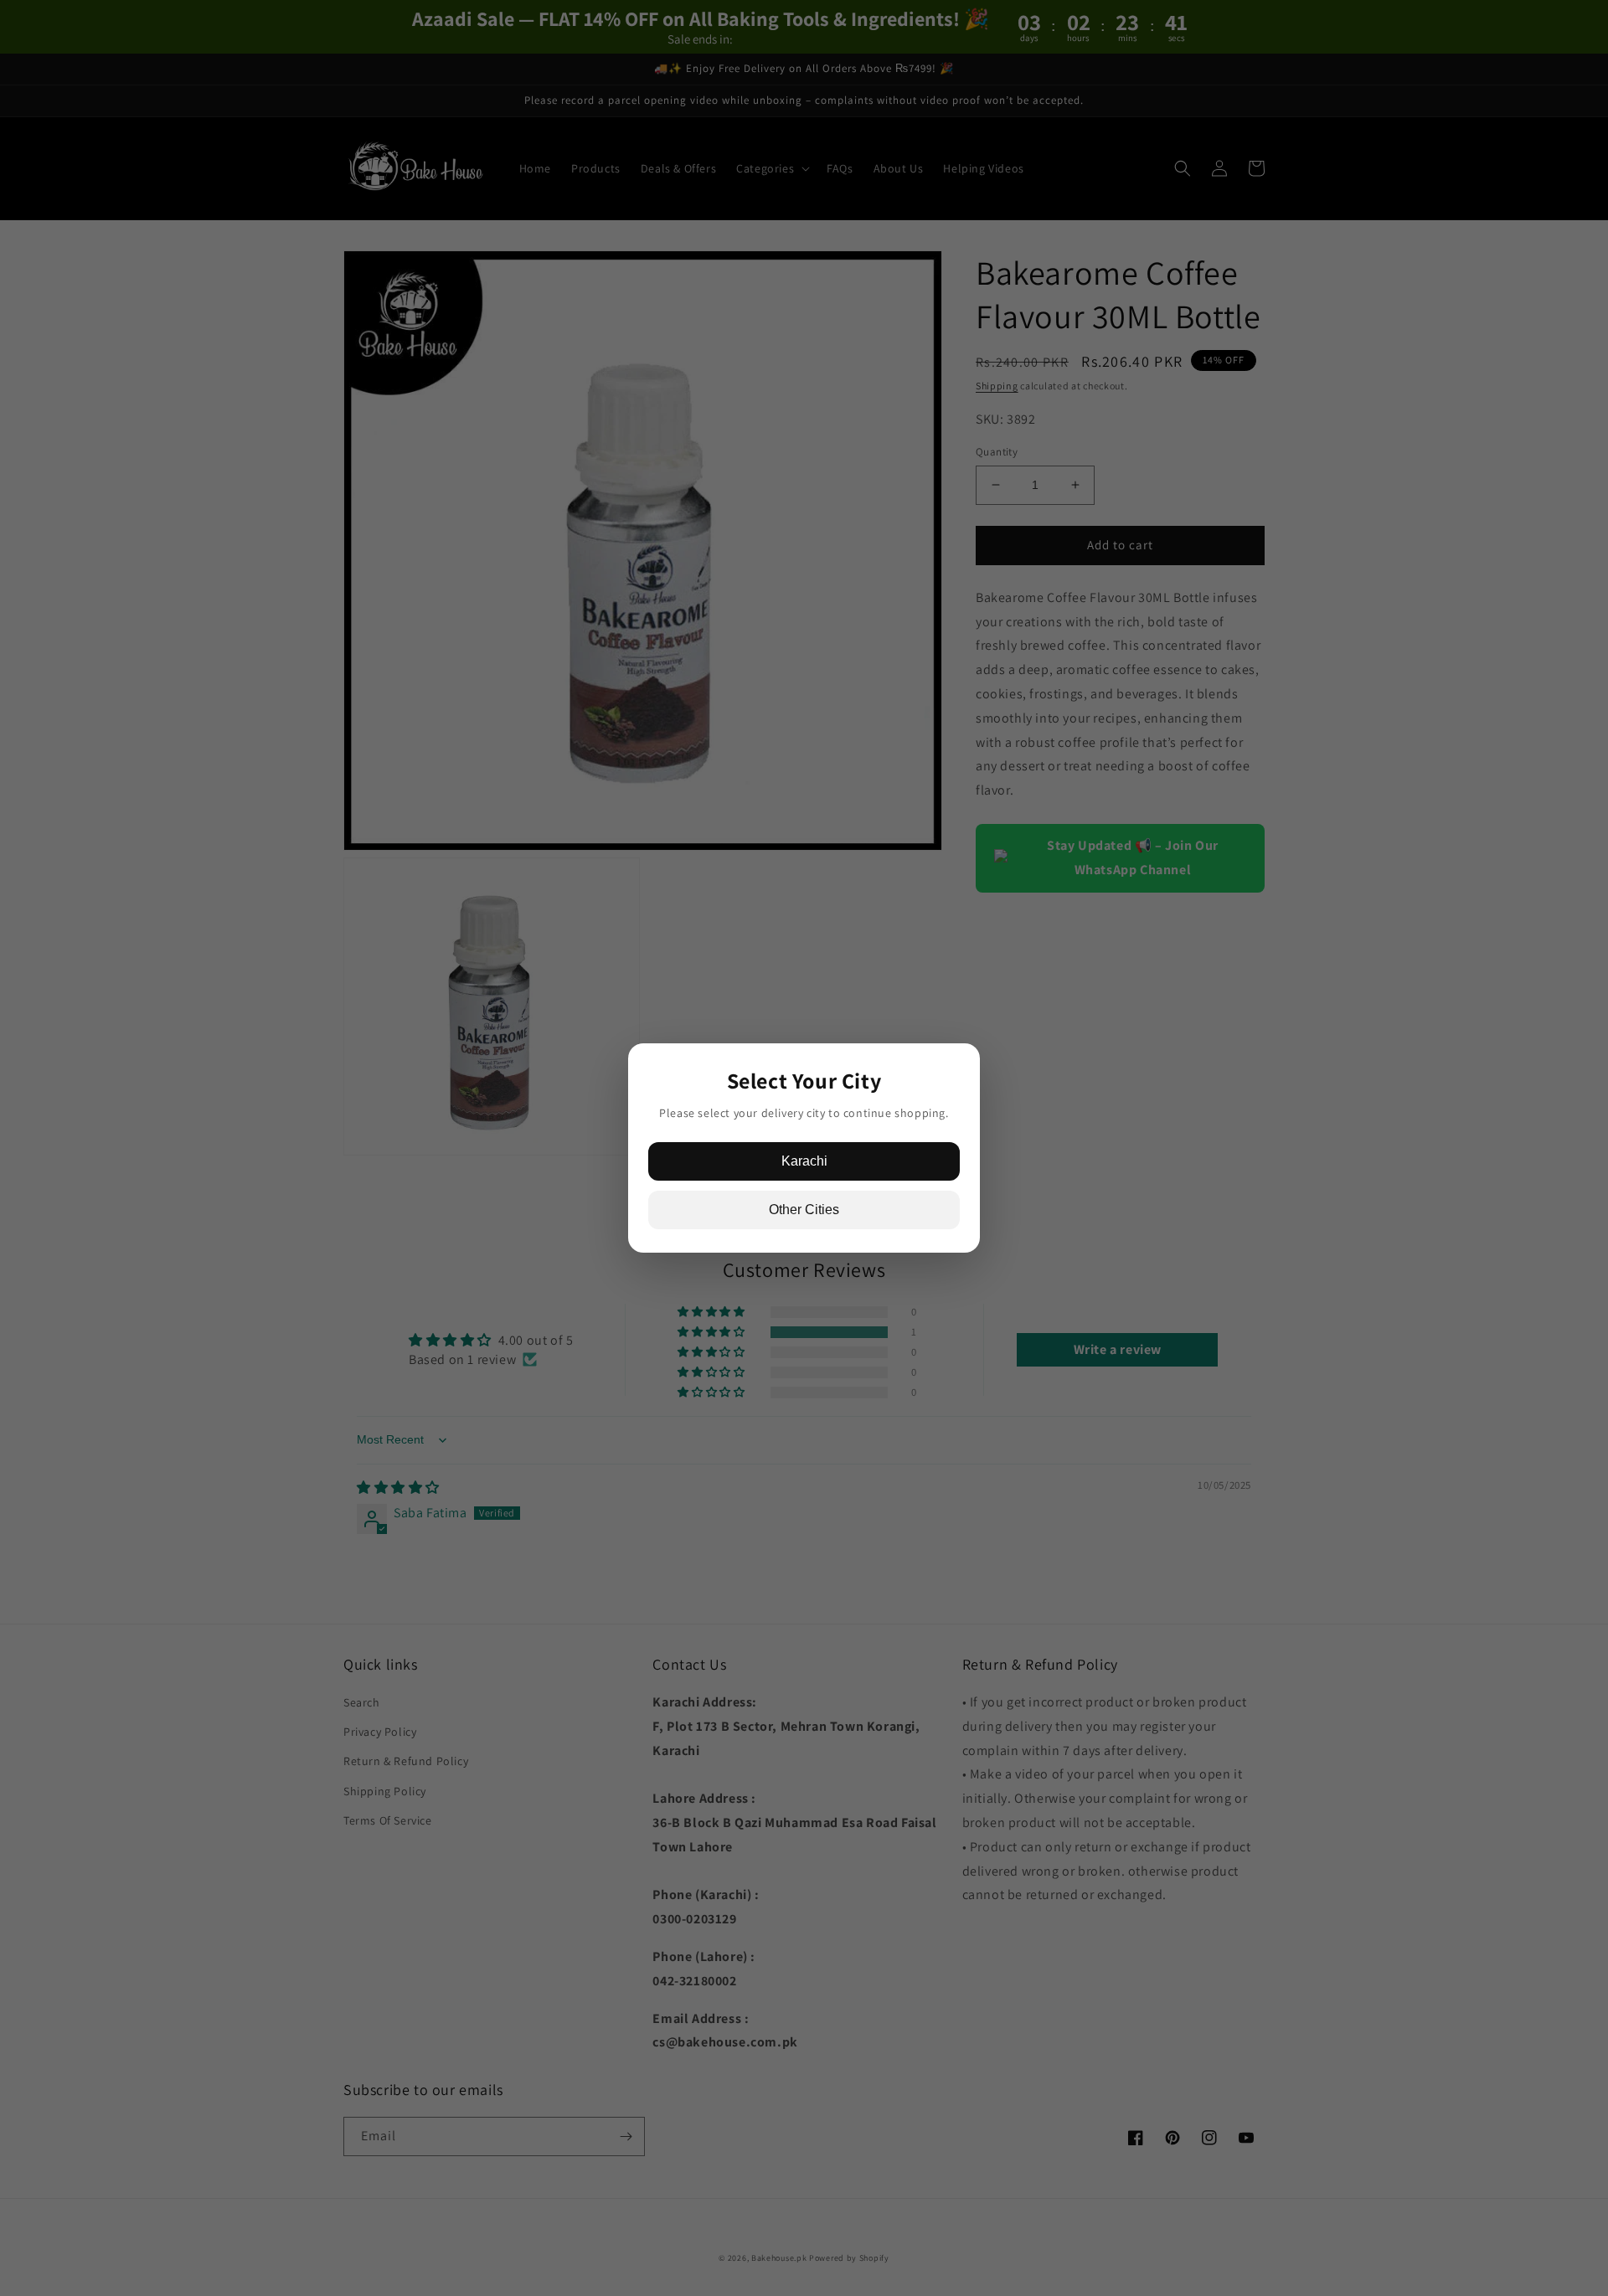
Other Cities (804, 1210)
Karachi (804, 1161)
